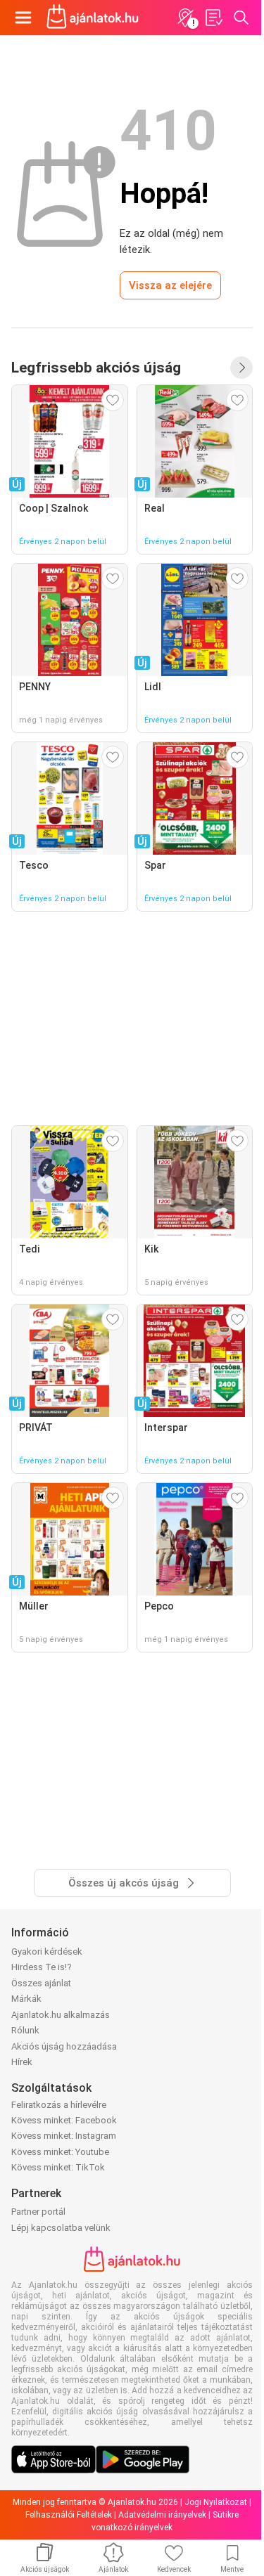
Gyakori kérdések (47, 1952)
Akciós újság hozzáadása (64, 2046)
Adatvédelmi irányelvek (162, 2515)
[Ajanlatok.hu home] (93, 18)
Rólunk (25, 2030)
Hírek (22, 2062)
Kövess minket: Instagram (64, 2136)
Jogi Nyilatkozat (216, 2502)
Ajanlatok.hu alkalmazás (61, 2015)
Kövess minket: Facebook (64, 2120)
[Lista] (213, 18)
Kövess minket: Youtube (60, 2152)
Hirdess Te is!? (42, 1967)
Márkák (26, 1999)
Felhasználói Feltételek (69, 2515)
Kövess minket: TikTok (58, 2167)
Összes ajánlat (41, 1983)
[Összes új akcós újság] (241, 368)
